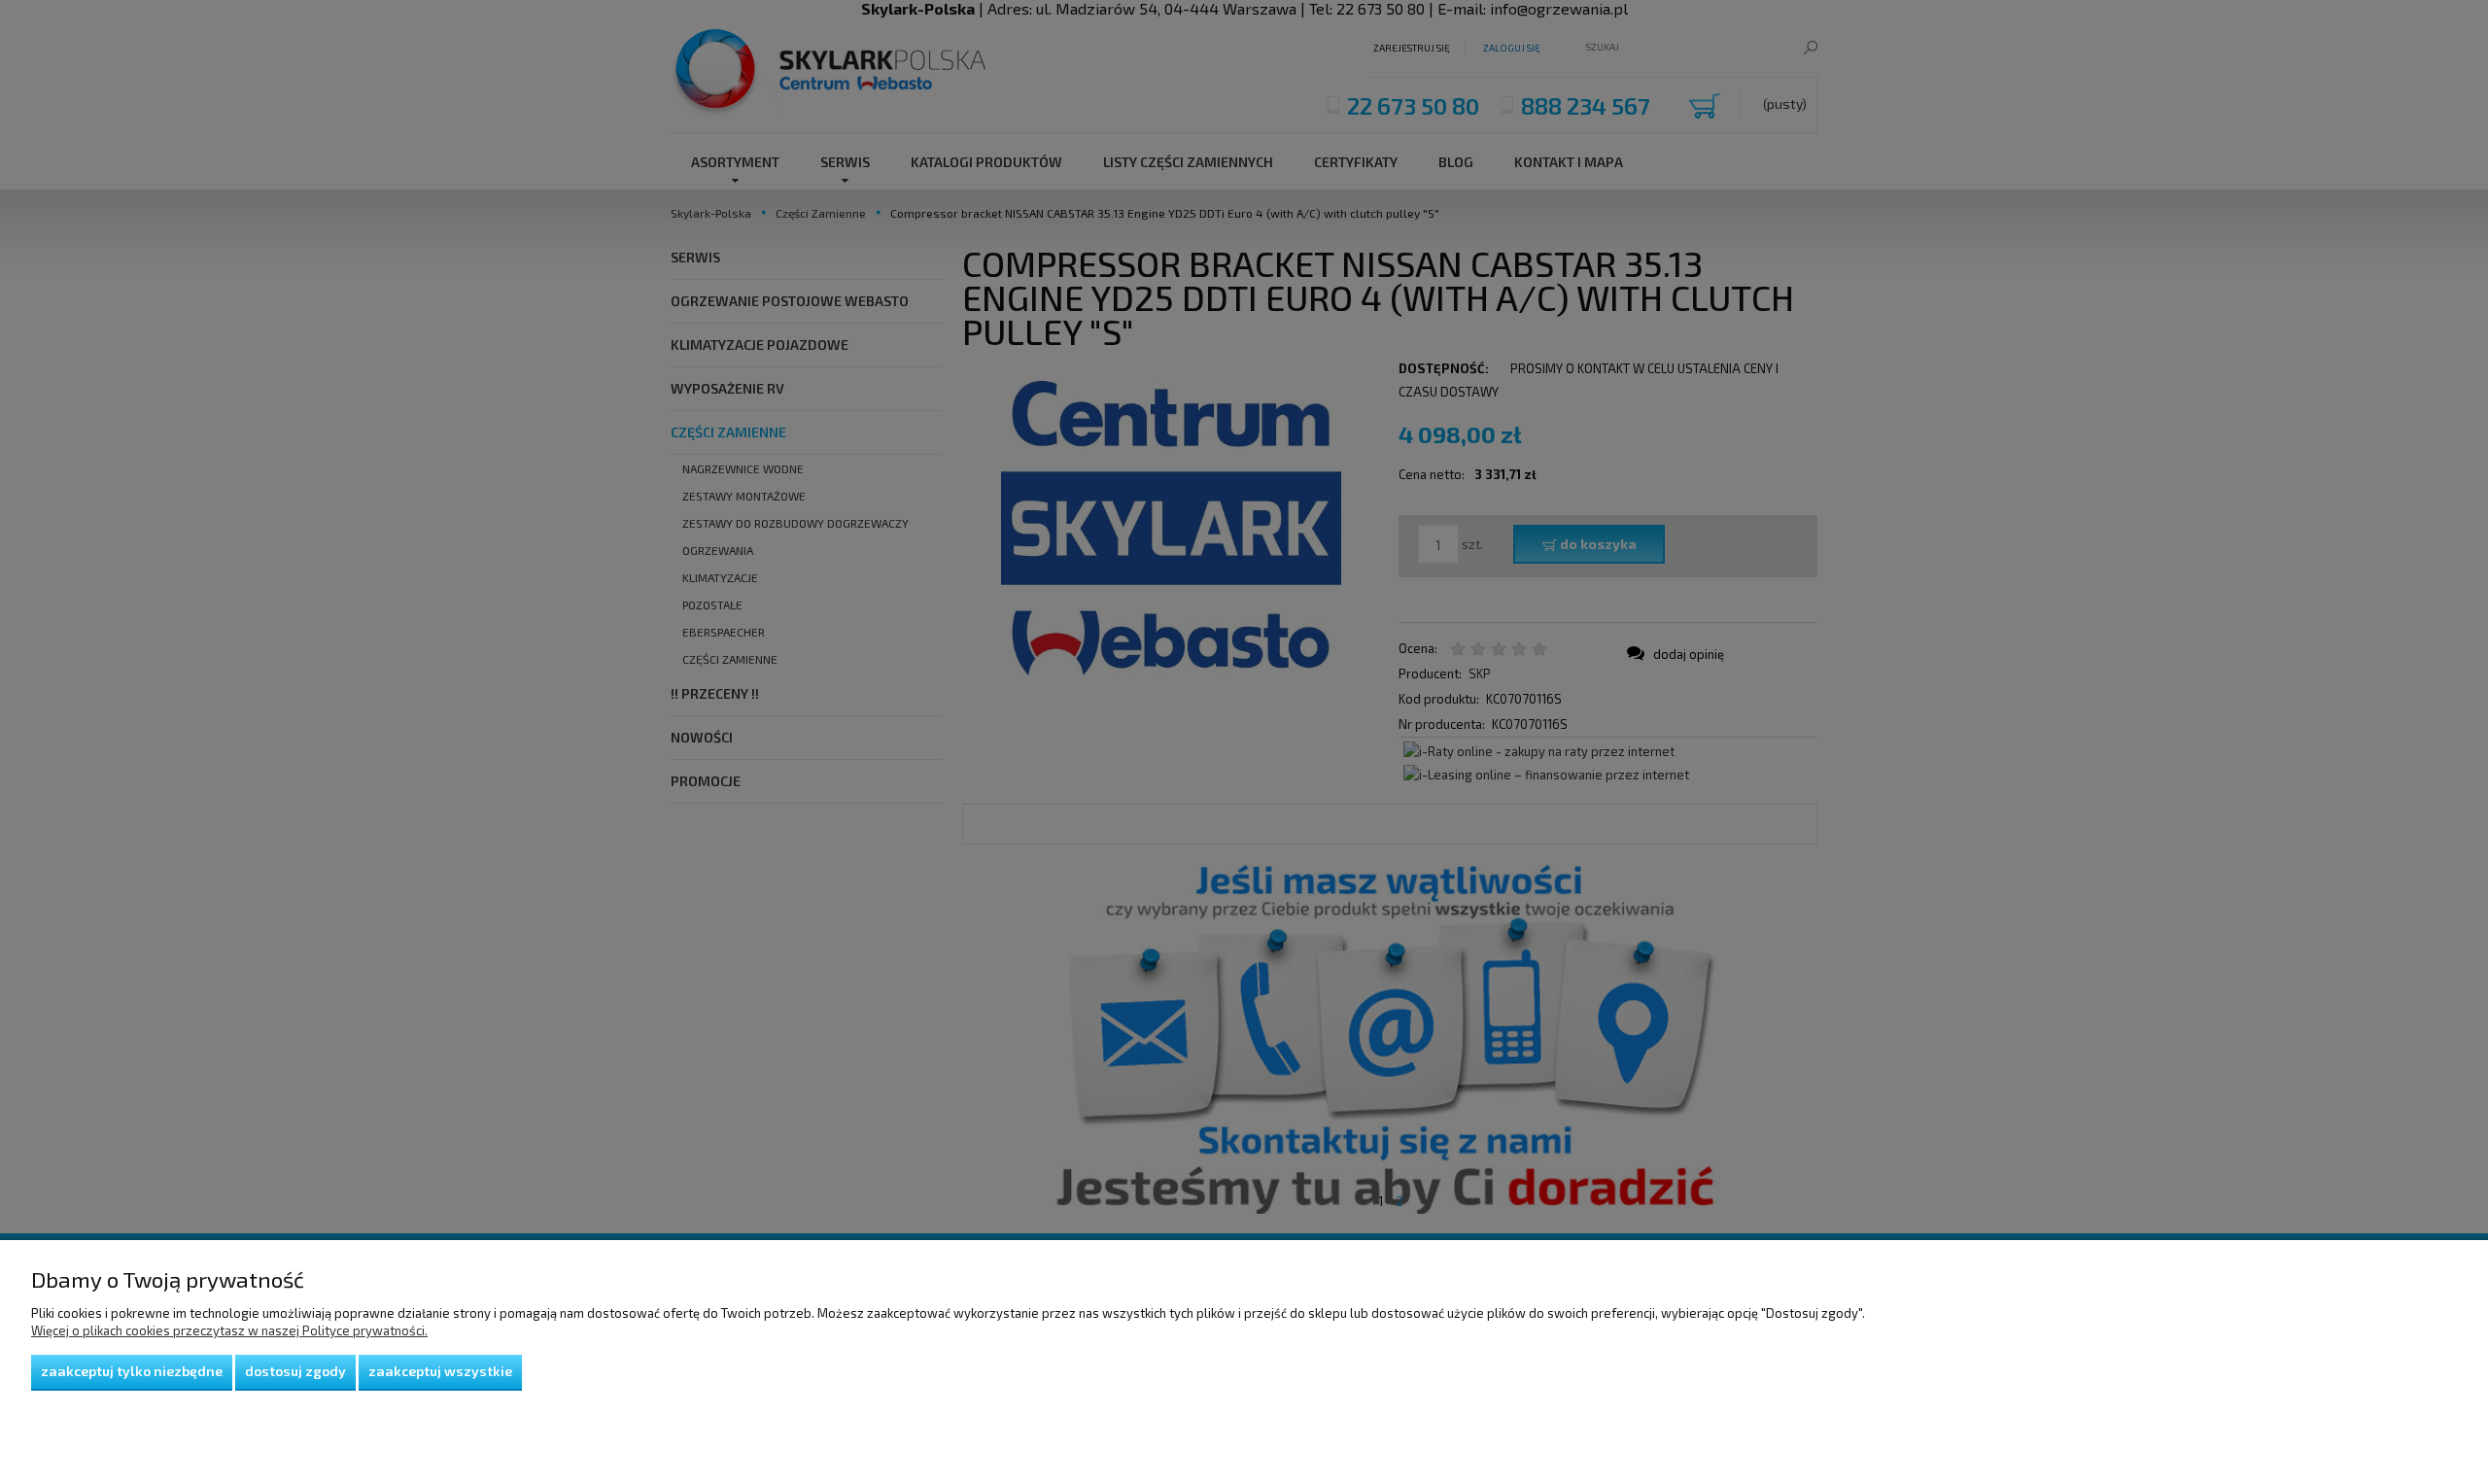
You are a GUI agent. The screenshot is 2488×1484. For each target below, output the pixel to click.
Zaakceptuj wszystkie (440, 1371)
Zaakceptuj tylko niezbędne (132, 1371)
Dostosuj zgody (295, 1371)
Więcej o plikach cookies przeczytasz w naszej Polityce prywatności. (229, 1330)
